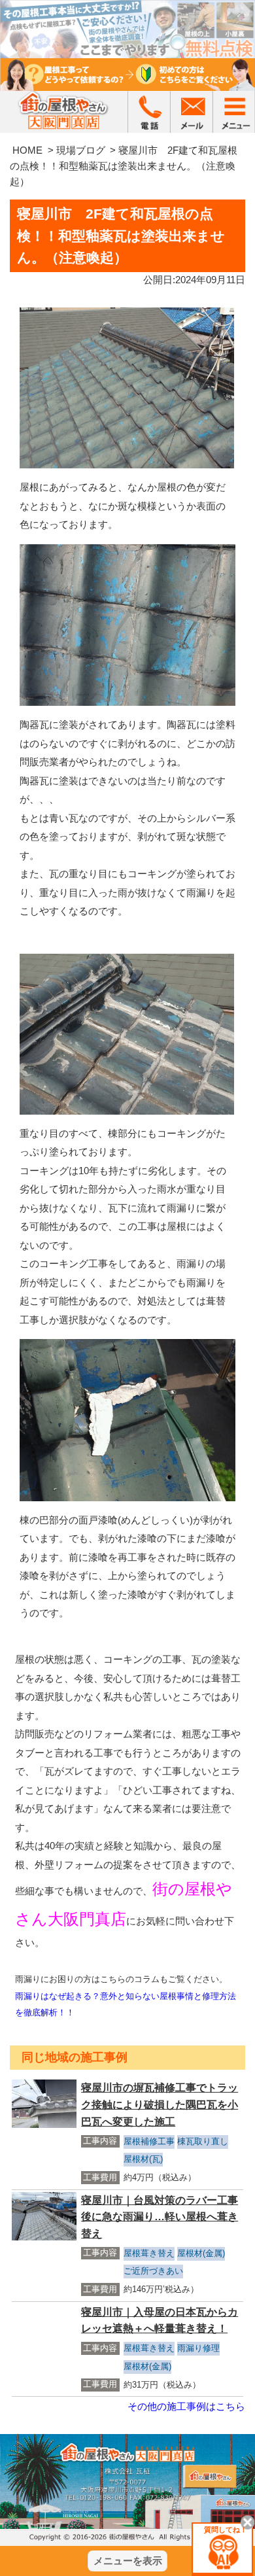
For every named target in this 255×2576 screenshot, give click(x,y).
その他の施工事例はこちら (186, 2406)
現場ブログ (81, 150)
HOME (27, 150)
